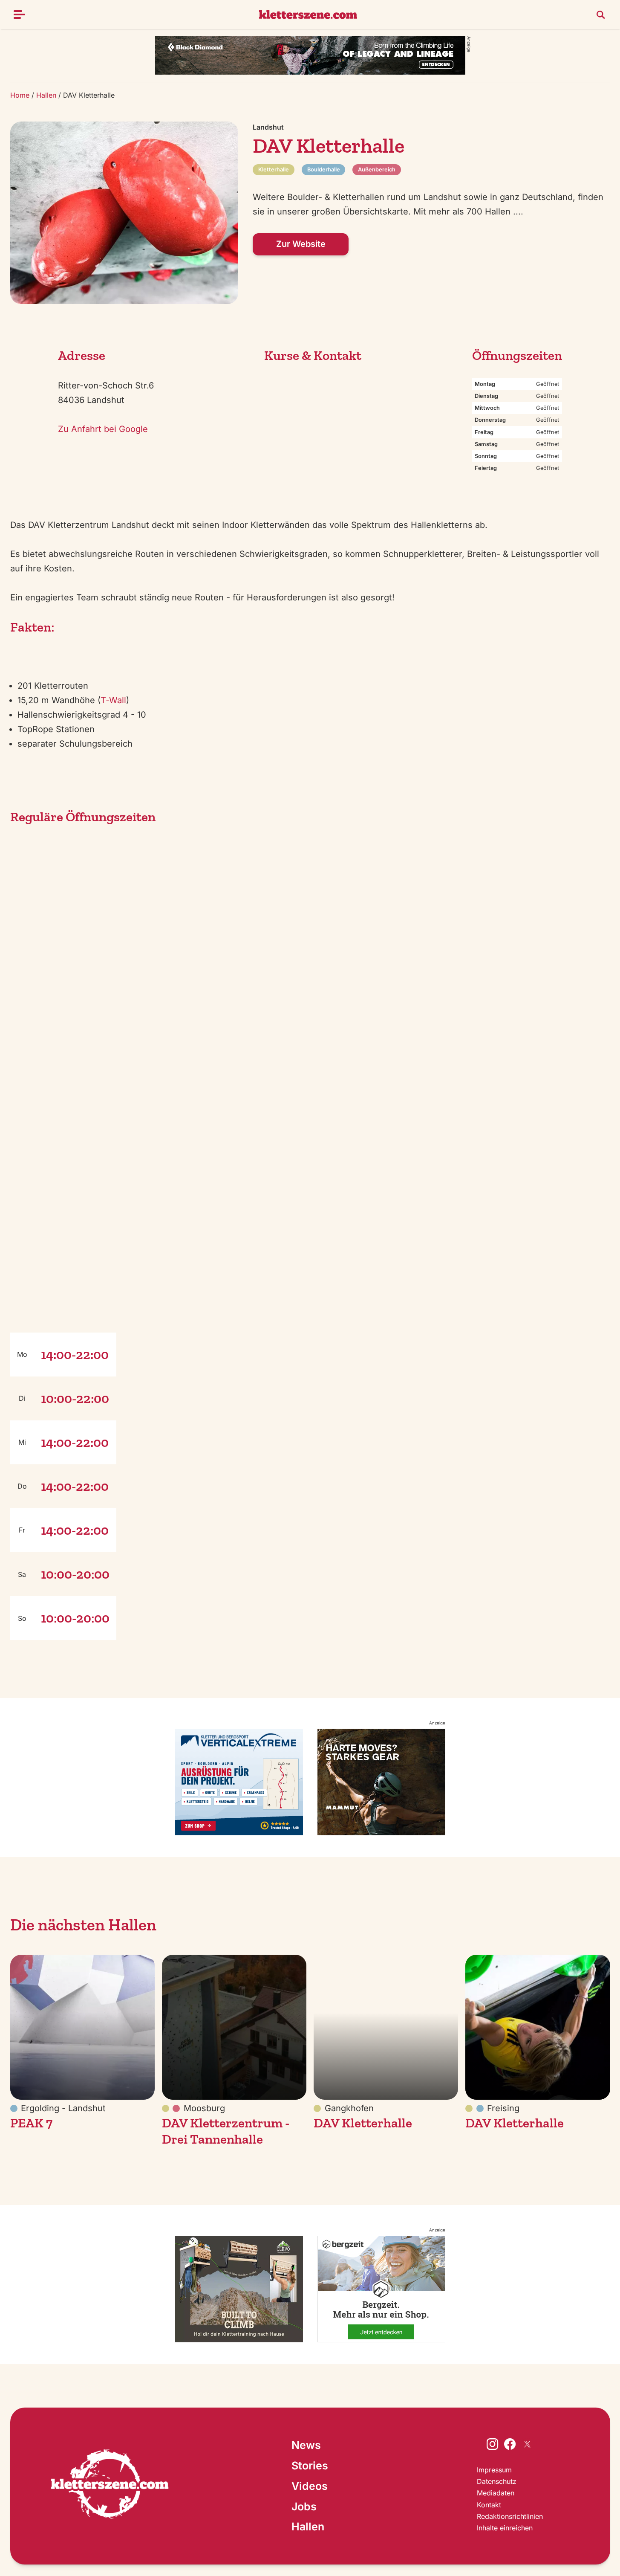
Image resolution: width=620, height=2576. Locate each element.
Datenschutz (497, 2481)
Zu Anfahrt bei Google (103, 429)
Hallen (46, 95)
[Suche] (601, 14)
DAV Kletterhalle (363, 2123)
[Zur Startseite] (110, 2486)
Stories (310, 2466)
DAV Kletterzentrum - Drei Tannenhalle (226, 2131)
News (306, 2445)
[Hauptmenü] (20, 14)
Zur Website (301, 244)
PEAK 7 (31, 2123)
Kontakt (489, 2505)
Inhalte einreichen (505, 2528)
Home (20, 95)
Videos (310, 2486)
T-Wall (113, 700)
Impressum (494, 2470)
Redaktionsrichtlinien (510, 2516)
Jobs (304, 2506)
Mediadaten (496, 2493)
